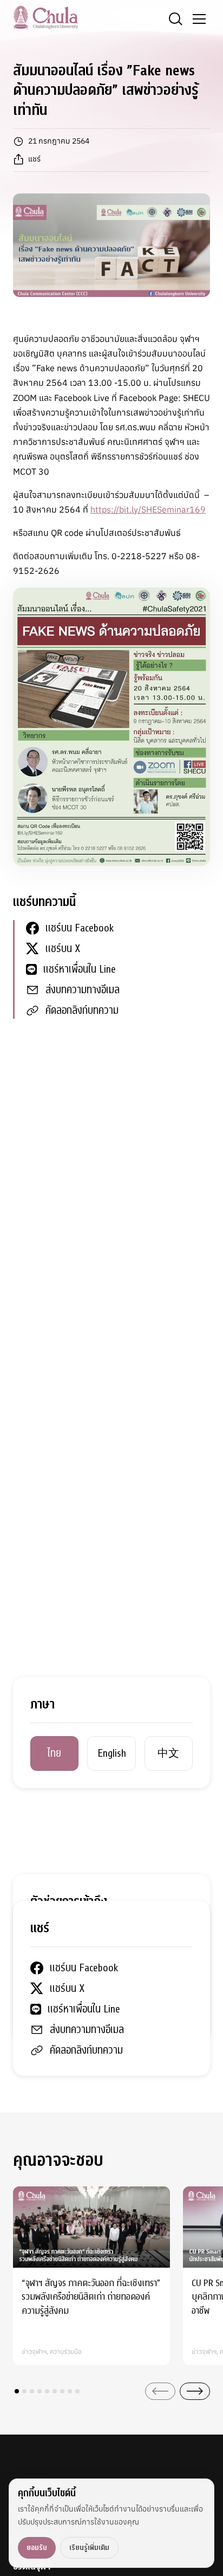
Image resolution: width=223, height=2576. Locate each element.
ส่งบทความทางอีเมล (83, 990)
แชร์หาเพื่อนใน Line (80, 969)
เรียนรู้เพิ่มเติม (89, 2548)
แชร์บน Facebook (80, 928)
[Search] (175, 19)
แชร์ (34, 159)
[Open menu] (199, 19)
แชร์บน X (63, 949)
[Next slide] (195, 2391)
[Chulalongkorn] (45, 17)
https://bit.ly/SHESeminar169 (148, 509)
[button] (17, 2391)
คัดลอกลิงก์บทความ (82, 1010)
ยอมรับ (37, 2548)
